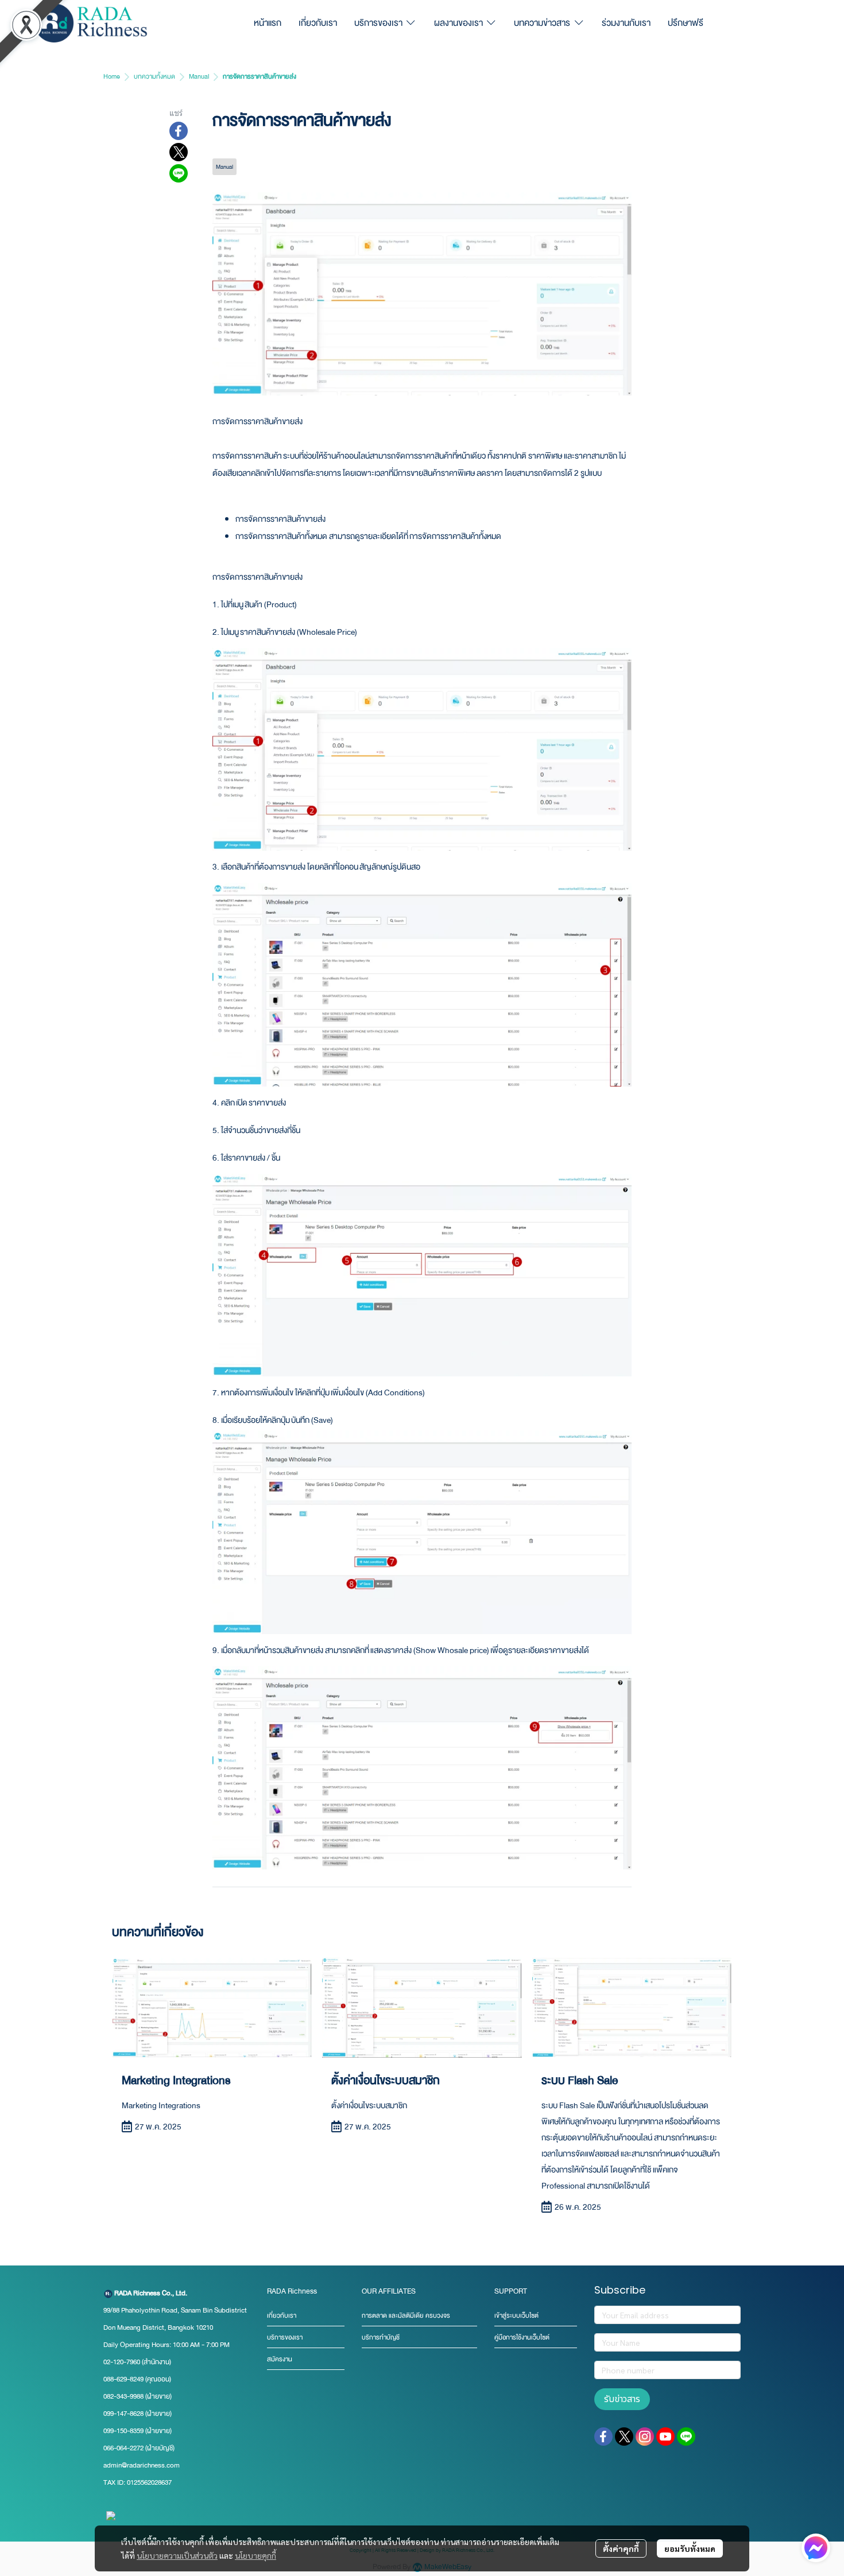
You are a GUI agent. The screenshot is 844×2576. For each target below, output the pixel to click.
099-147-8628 (123, 2414)
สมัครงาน (280, 2359)
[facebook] (603, 2437)
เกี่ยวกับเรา (282, 2316)
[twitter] (624, 2437)
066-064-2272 (123, 2448)
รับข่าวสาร (622, 2399)
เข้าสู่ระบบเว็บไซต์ (516, 2316)
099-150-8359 (124, 2431)
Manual (199, 77)
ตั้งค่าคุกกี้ (621, 2548)
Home (112, 77)
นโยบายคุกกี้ (255, 2555)
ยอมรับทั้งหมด (690, 2548)
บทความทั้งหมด (154, 77)
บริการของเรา (285, 2338)
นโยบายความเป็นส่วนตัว (177, 2555)
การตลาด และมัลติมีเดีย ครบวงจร (406, 2316)
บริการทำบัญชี (381, 2338)
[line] (686, 2437)
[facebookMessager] (816, 2548)
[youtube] (665, 2437)
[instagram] (645, 2437)
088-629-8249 (123, 2379)
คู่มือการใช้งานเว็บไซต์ (522, 2338)
